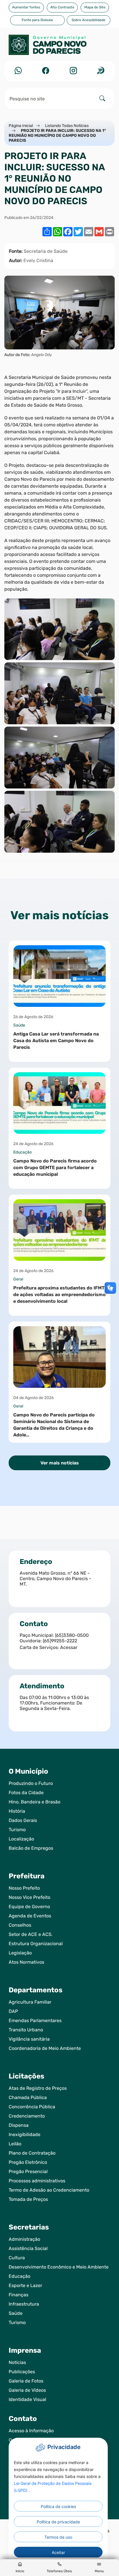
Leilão (15, 2144)
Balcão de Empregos (31, 1848)
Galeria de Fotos (26, 2381)
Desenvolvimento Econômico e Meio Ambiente (59, 2267)
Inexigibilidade (25, 2134)
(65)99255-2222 (60, 1641)
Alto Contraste (62, 7)
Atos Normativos (26, 1962)
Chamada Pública (28, 2097)
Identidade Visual (27, 2399)
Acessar (69, 1647)
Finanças (18, 2295)
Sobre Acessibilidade (89, 20)
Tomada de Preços (28, 2199)
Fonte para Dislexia (37, 20)
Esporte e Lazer (25, 2285)
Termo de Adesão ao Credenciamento (49, 2190)
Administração (24, 2239)
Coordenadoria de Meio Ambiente (45, 2048)
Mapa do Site (95, 7)
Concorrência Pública (32, 2107)
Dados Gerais (23, 1820)
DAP (13, 2011)
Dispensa (19, 2125)
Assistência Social (28, 2248)
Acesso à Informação (31, 2431)
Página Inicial (21, 126)
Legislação (20, 1953)
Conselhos (20, 1925)
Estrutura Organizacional (36, 1944)
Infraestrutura (24, 2304)
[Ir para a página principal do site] (59, 48)
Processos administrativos (37, 2181)
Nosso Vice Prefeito (29, 1897)
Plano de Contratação (32, 2153)
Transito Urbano (26, 2030)
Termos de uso (58, 2537)
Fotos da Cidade (26, 1793)
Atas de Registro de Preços (38, 2088)
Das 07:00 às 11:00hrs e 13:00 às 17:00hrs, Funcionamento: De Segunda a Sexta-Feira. (54, 1703)
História (17, 1811)
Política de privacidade (58, 2522)
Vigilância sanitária (29, 2039)
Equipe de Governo (29, 1907)
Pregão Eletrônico (28, 2162)
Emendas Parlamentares (35, 2021)
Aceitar (58, 2552)
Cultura (17, 2258)
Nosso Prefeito (24, 1888)
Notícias (17, 2362)
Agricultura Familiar (30, 2002)
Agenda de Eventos (30, 1916)
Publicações (22, 2372)
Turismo (17, 1830)
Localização (21, 1839)
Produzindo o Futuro (31, 1783)
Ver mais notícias (60, 1463)
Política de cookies (58, 2506)
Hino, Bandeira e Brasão (35, 1802)
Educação (19, 2276)
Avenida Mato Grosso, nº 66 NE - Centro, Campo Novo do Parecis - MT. (55, 1579)
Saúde (16, 2313)
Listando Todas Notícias (67, 126)
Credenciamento (27, 2116)
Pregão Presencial (28, 2171)
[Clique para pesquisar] (102, 98)
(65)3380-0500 (72, 1635)
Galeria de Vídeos (27, 2390)
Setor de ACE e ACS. (31, 1934)
